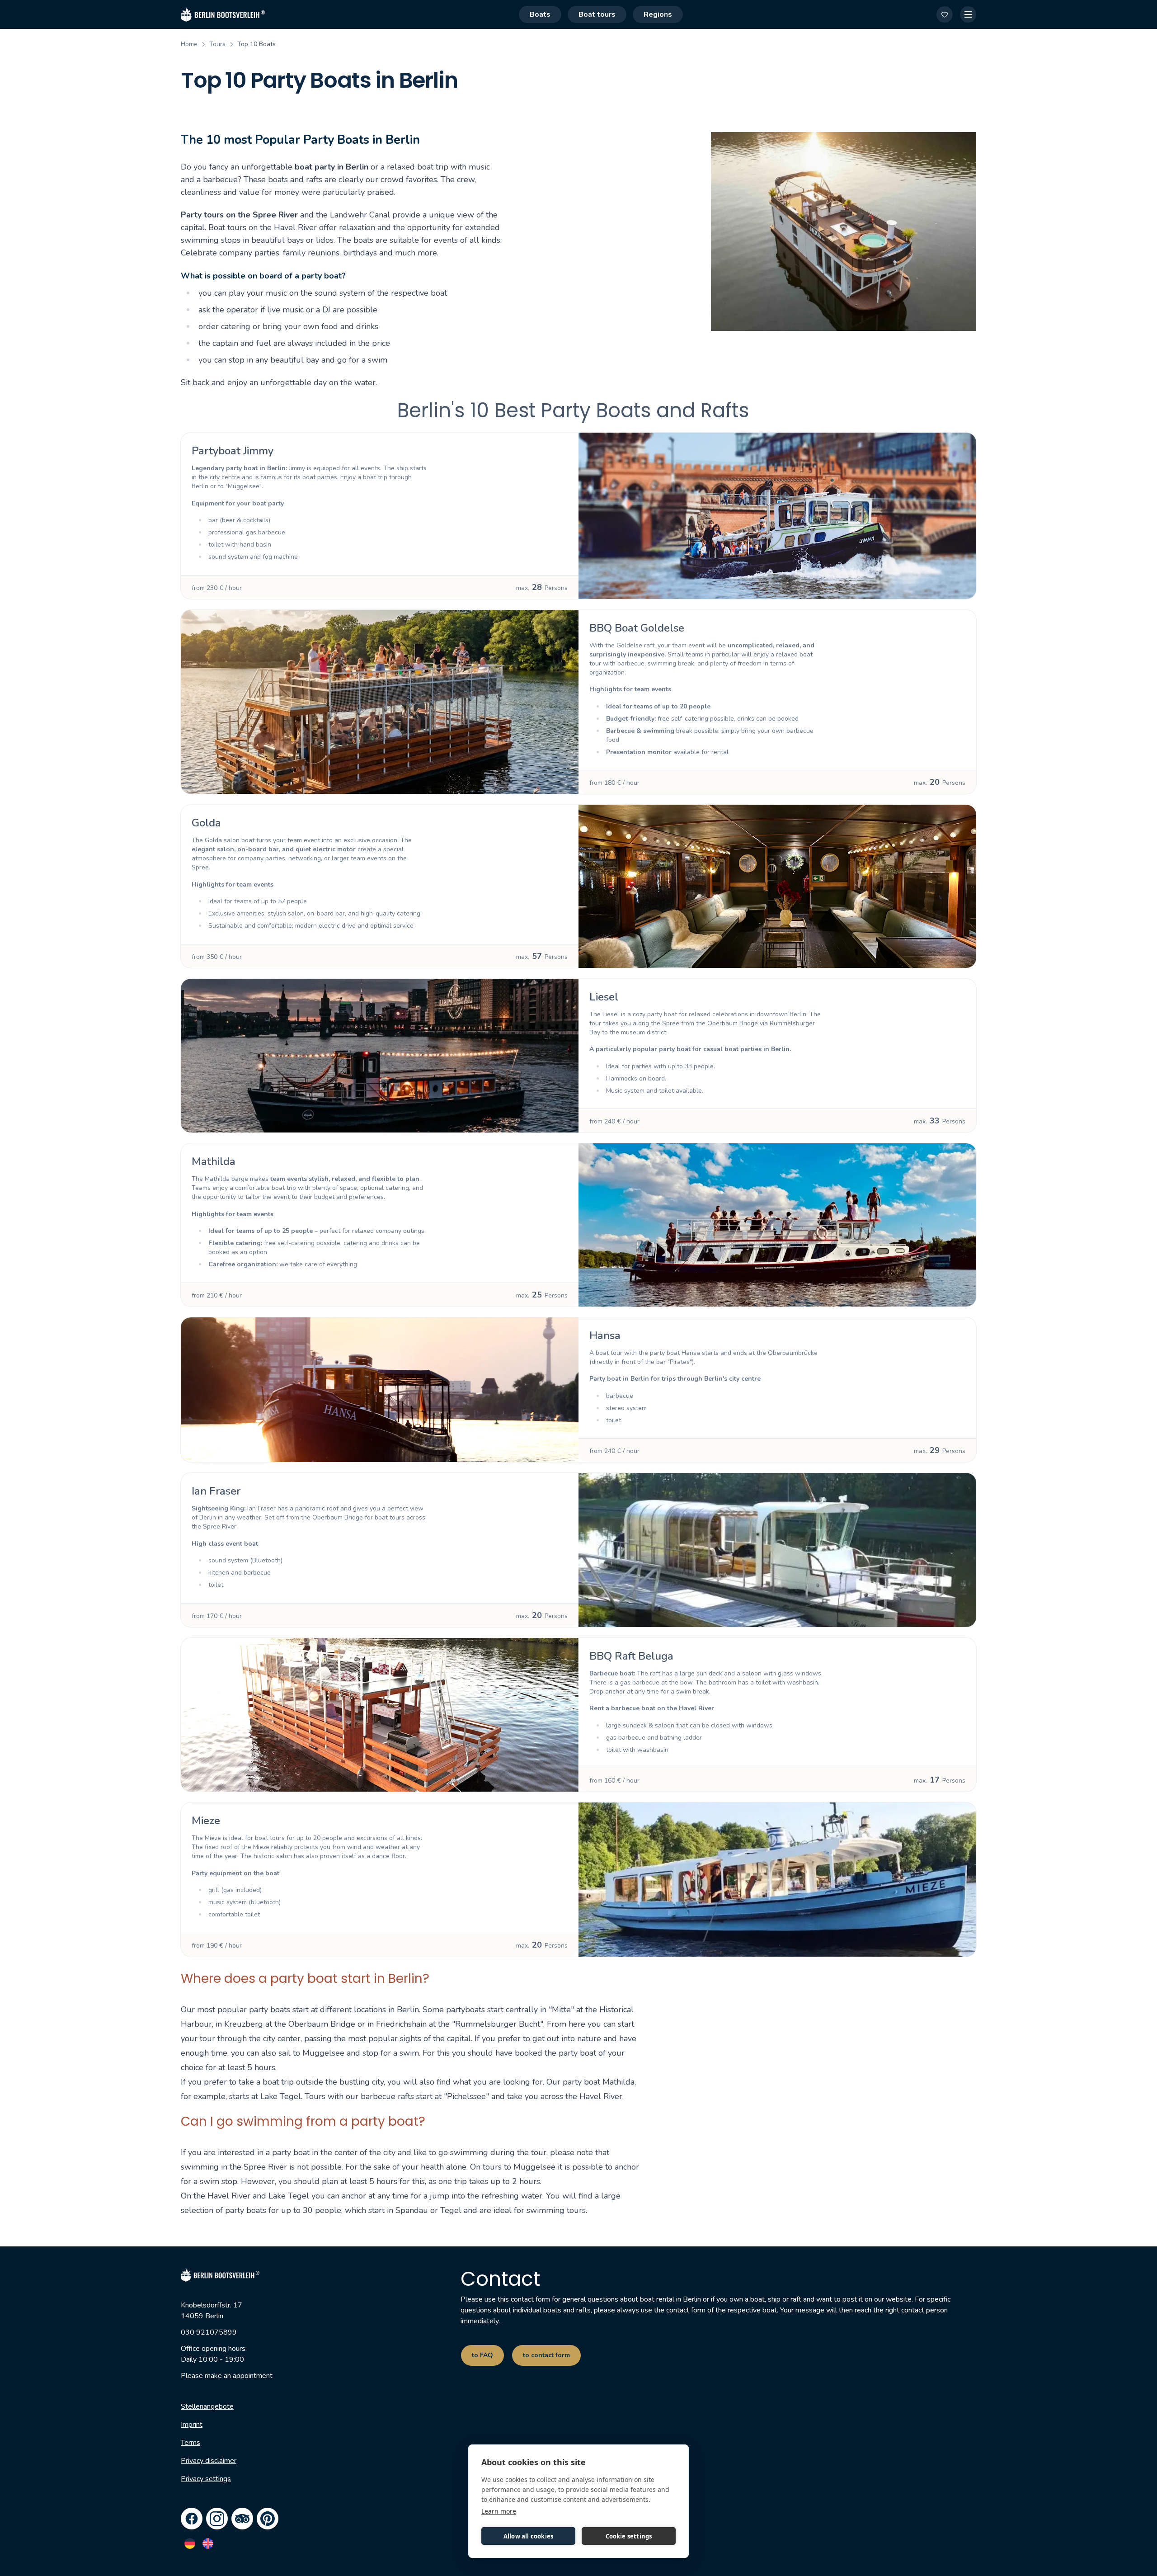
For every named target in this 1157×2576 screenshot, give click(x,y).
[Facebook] (192, 2519)
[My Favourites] (945, 14)
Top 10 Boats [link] (256, 44)
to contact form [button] (546, 2355)
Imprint (192, 2425)
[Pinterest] (268, 2519)
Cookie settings (629, 2536)
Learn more (499, 2511)
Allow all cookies (528, 2536)
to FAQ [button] (482, 2355)
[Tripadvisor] (242, 2519)
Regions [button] (658, 14)
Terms (190, 2443)
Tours (217, 44)
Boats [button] (540, 14)
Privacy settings (206, 2479)
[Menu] (968, 14)
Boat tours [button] (597, 14)
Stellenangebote (207, 2406)
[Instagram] (217, 2519)
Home (189, 44)
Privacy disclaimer (209, 2461)
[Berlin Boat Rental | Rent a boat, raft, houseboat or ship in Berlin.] (223, 14)
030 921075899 (209, 2332)
